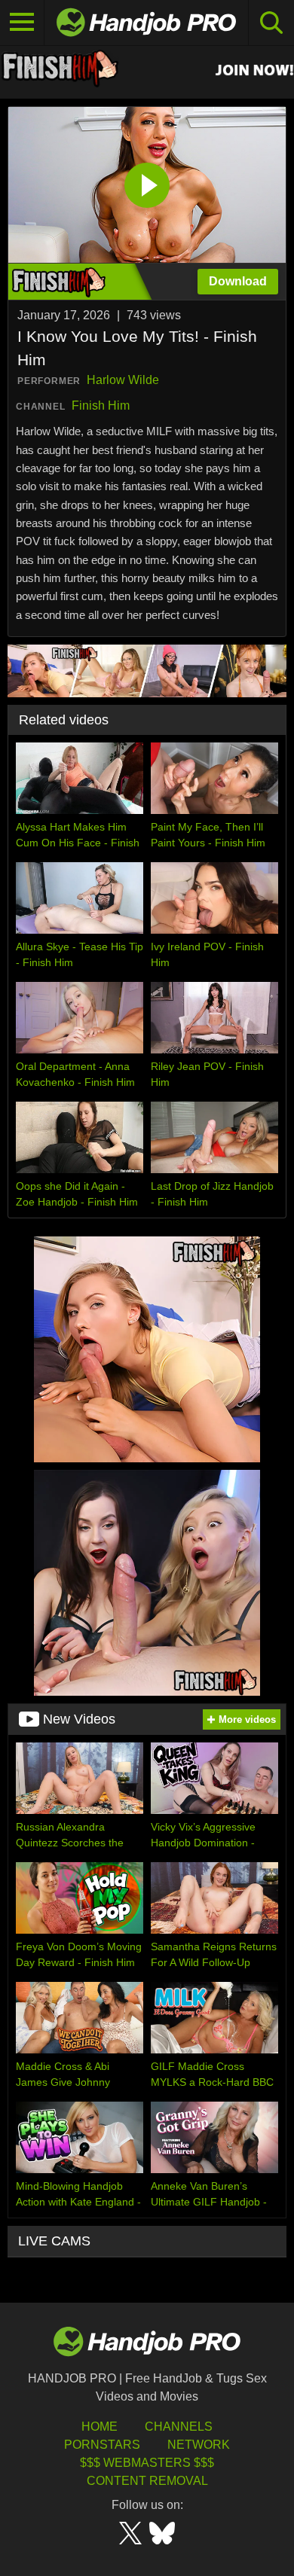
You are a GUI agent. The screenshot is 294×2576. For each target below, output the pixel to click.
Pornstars (102, 2445)
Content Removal (147, 2481)
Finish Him (101, 405)
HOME (100, 2427)
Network (199, 2445)
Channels (179, 2427)
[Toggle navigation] (22, 23)
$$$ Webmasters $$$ (147, 2463)
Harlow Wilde (123, 380)
